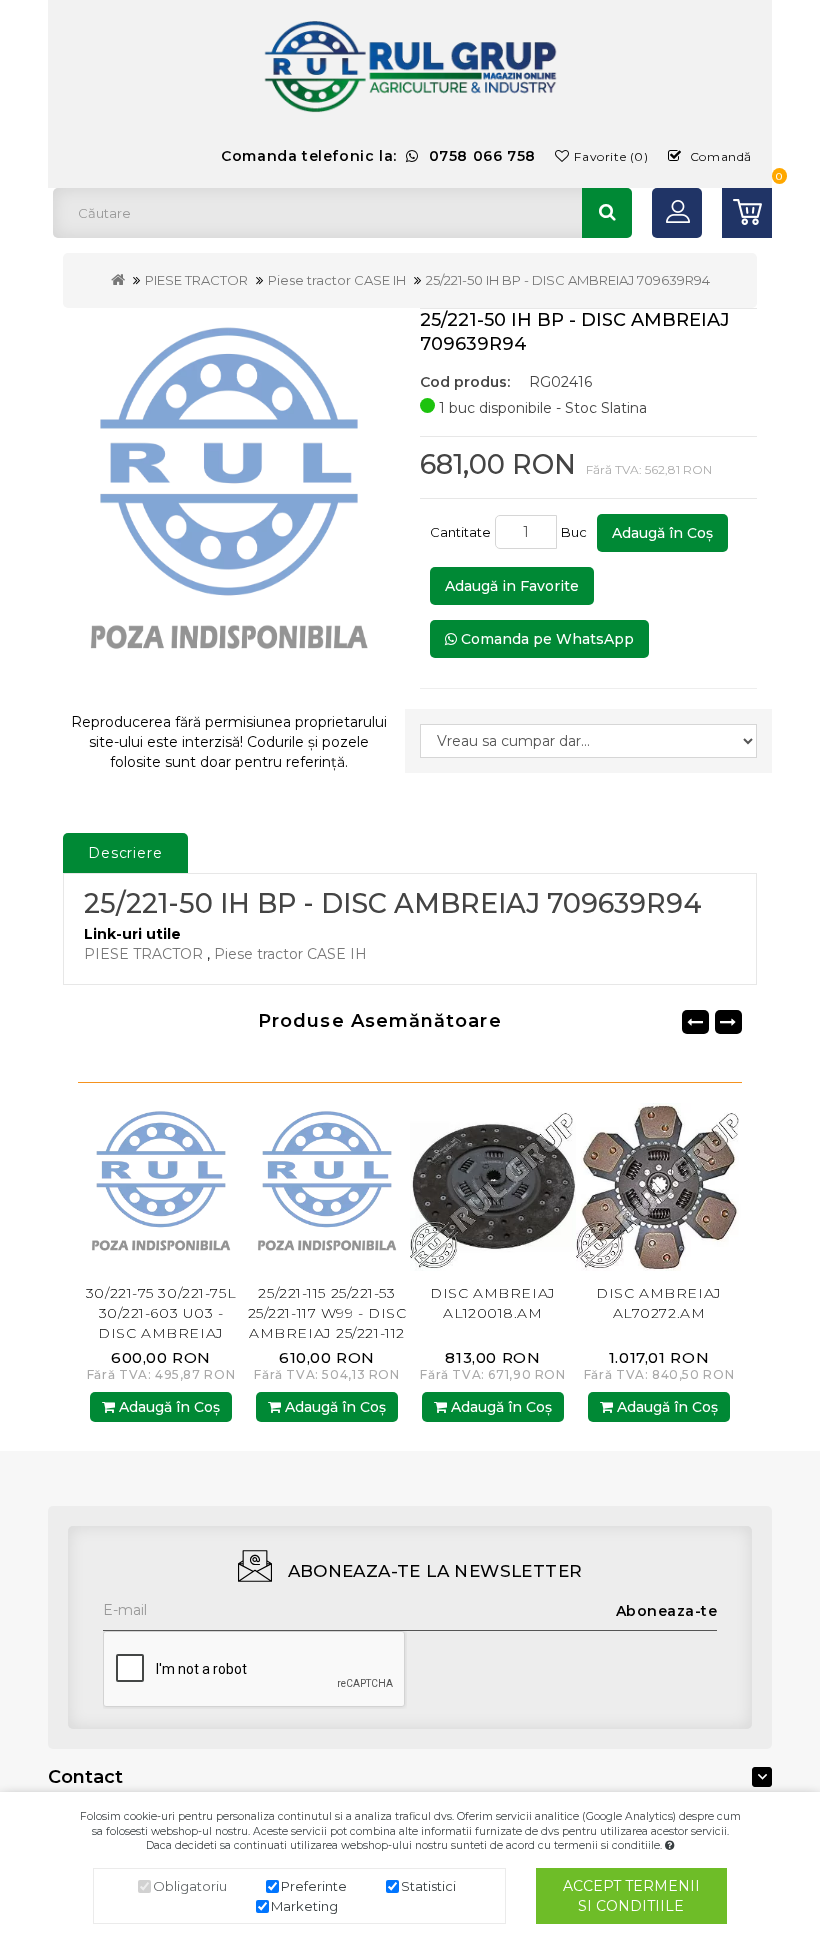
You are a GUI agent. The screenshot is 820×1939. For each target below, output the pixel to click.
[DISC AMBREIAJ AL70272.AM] (518, 1186)
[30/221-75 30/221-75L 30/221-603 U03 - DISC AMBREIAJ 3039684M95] (684, 1186)
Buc (577, 532)
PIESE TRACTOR (196, 280)
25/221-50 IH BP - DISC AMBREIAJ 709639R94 (568, 280)
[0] (747, 213)
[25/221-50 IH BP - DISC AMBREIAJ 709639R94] (229, 502)
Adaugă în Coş (662, 533)
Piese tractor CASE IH (337, 280)
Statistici (428, 1886)
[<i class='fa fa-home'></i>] (118, 280)
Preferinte (314, 1886)
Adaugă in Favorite (512, 586)
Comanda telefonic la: (378, 156)
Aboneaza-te (667, 1611)
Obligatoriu (190, 1886)
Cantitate (460, 532)
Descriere (125, 853)
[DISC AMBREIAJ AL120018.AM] (352, 1186)
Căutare (607, 213)
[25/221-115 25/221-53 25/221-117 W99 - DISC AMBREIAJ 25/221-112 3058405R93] (186, 1186)
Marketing (304, 1906)
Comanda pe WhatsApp (545, 639)
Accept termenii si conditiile (631, 1896)
